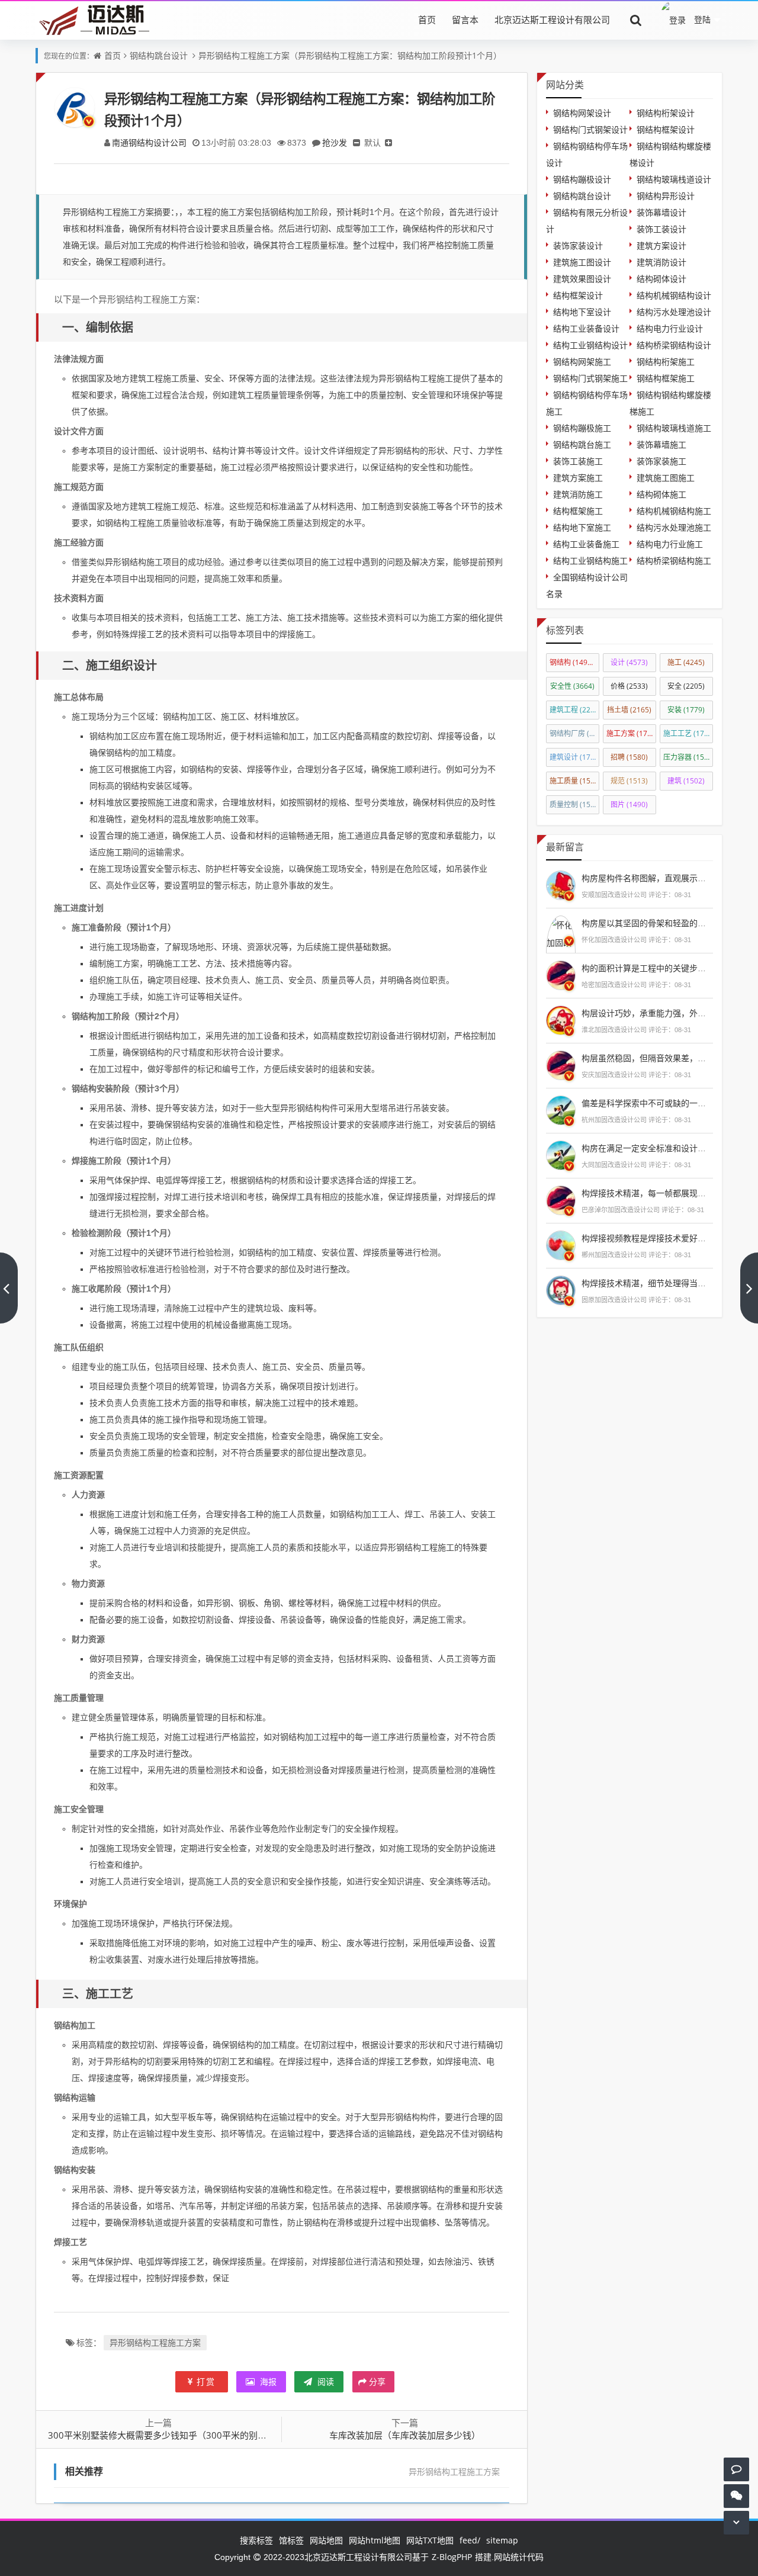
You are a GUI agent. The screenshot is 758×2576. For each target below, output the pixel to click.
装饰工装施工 (578, 461)
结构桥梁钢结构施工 (674, 561)
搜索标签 (256, 2540)
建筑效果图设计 (582, 279)
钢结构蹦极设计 (582, 179)
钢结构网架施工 (582, 362)
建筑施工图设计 (582, 262)
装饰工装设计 (661, 229)
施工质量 (574, 781)
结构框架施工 (578, 511)
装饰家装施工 (661, 461)
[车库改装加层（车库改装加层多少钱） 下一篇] (749, 1288)
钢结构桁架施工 (666, 362)
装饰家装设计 (578, 245)
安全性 (572, 686)
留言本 (465, 20)
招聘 (629, 757)
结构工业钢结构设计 (590, 345)
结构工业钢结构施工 (590, 561)
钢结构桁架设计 (666, 113)
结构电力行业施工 (670, 544)
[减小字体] (356, 142)
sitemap (502, 2540)
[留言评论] (736, 2469)
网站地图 (326, 2540)
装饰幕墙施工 (661, 444)
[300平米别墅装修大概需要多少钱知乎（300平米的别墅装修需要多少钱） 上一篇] (9, 1288)
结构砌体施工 (661, 494)
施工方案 (631, 733)
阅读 (325, 2381)
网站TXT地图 (430, 2540)
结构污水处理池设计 (674, 312)
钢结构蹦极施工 (582, 428)
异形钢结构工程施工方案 (155, 2342)
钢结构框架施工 (666, 378)
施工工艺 (688, 733)
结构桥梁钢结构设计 (674, 345)
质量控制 (574, 804)
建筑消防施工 (578, 494)
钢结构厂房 (574, 733)
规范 (629, 781)
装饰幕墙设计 (661, 212)
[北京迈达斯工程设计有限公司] (92, 19)
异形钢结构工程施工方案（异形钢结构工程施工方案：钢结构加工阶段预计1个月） (350, 55)
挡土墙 (629, 710)
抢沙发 (335, 142)
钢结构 (574, 662)
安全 (686, 686)
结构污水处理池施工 (674, 527)
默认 (372, 142)
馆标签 (291, 2540)
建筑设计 (574, 757)
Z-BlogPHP (452, 2557)
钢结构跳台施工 (582, 444)
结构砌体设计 (661, 279)
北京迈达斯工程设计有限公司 (552, 20)
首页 (427, 20)
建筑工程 (574, 710)
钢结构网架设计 (582, 113)
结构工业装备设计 (586, 328)
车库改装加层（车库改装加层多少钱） (405, 2435)
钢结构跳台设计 (159, 55)
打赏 (206, 2381)
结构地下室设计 (582, 312)
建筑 (686, 781)
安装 (686, 710)
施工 (686, 662)
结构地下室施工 (582, 527)
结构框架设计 (578, 295)
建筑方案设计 (661, 245)
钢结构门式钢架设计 (590, 129)
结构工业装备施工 (586, 544)
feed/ (470, 2540)
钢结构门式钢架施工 (590, 378)
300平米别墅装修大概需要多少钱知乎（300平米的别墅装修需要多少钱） (193, 2435)
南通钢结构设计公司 (149, 142)
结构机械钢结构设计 (674, 295)
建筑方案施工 (578, 478)
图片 (629, 804)
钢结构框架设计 (666, 129)
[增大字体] (388, 142)
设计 (629, 662)
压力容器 (688, 757)
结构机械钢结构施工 (674, 511)
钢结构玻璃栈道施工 (674, 428)
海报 (267, 2381)
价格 (629, 686)
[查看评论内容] (561, 884)
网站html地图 (375, 2540)
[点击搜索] (636, 20)
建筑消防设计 (661, 262)
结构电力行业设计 (670, 328)
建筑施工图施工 (666, 478)
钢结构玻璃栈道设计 (674, 179)
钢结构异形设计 (666, 196)
